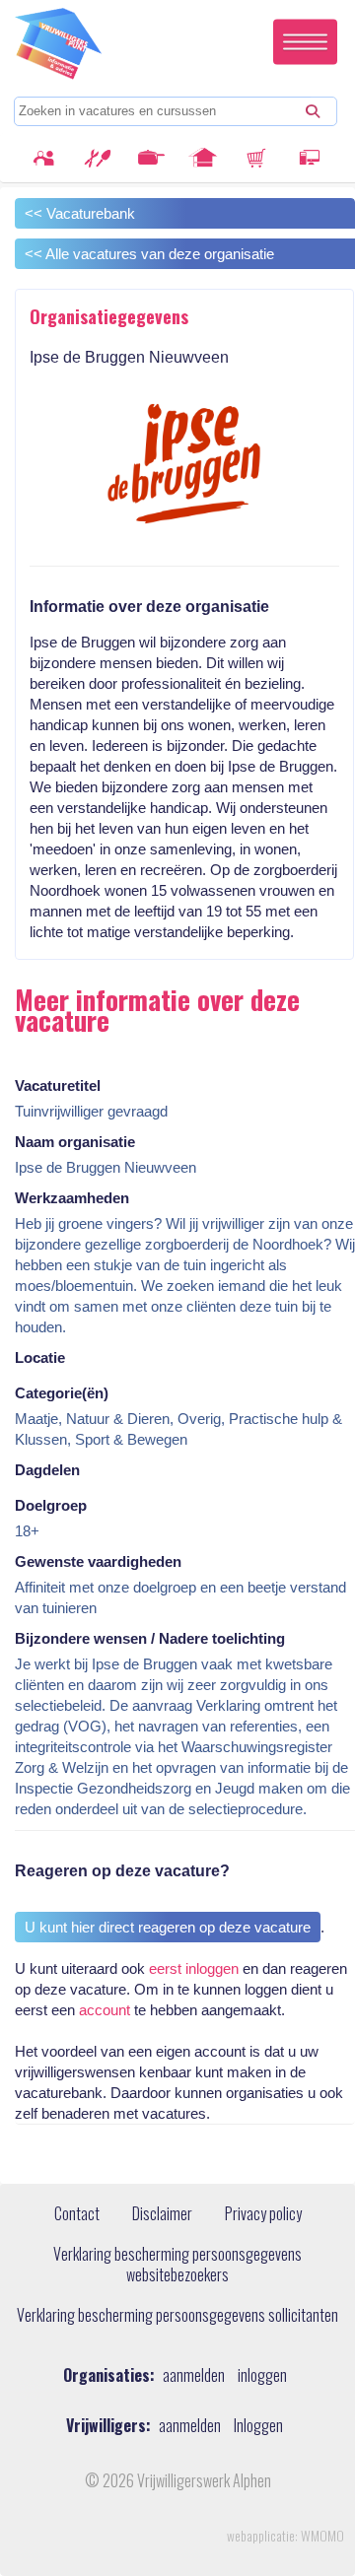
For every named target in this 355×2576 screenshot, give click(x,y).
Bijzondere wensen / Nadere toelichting (150, 1638)
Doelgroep (51, 1505)
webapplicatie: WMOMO (285, 2536)
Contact (77, 2214)
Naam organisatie (75, 1142)
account (105, 2010)
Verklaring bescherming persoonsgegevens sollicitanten (177, 2316)
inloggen (262, 2375)
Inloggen (258, 2426)
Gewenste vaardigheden (98, 1561)
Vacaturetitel (58, 1085)
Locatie (40, 1357)
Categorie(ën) (62, 1393)
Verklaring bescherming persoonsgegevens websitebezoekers (177, 2265)
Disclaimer (162, 2214)
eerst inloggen (194, 1968)
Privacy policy (263, 2214)
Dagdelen (47, 1470)
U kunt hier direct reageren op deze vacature (168, 1927)
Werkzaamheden (72, 1198)
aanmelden (194, 2375)
